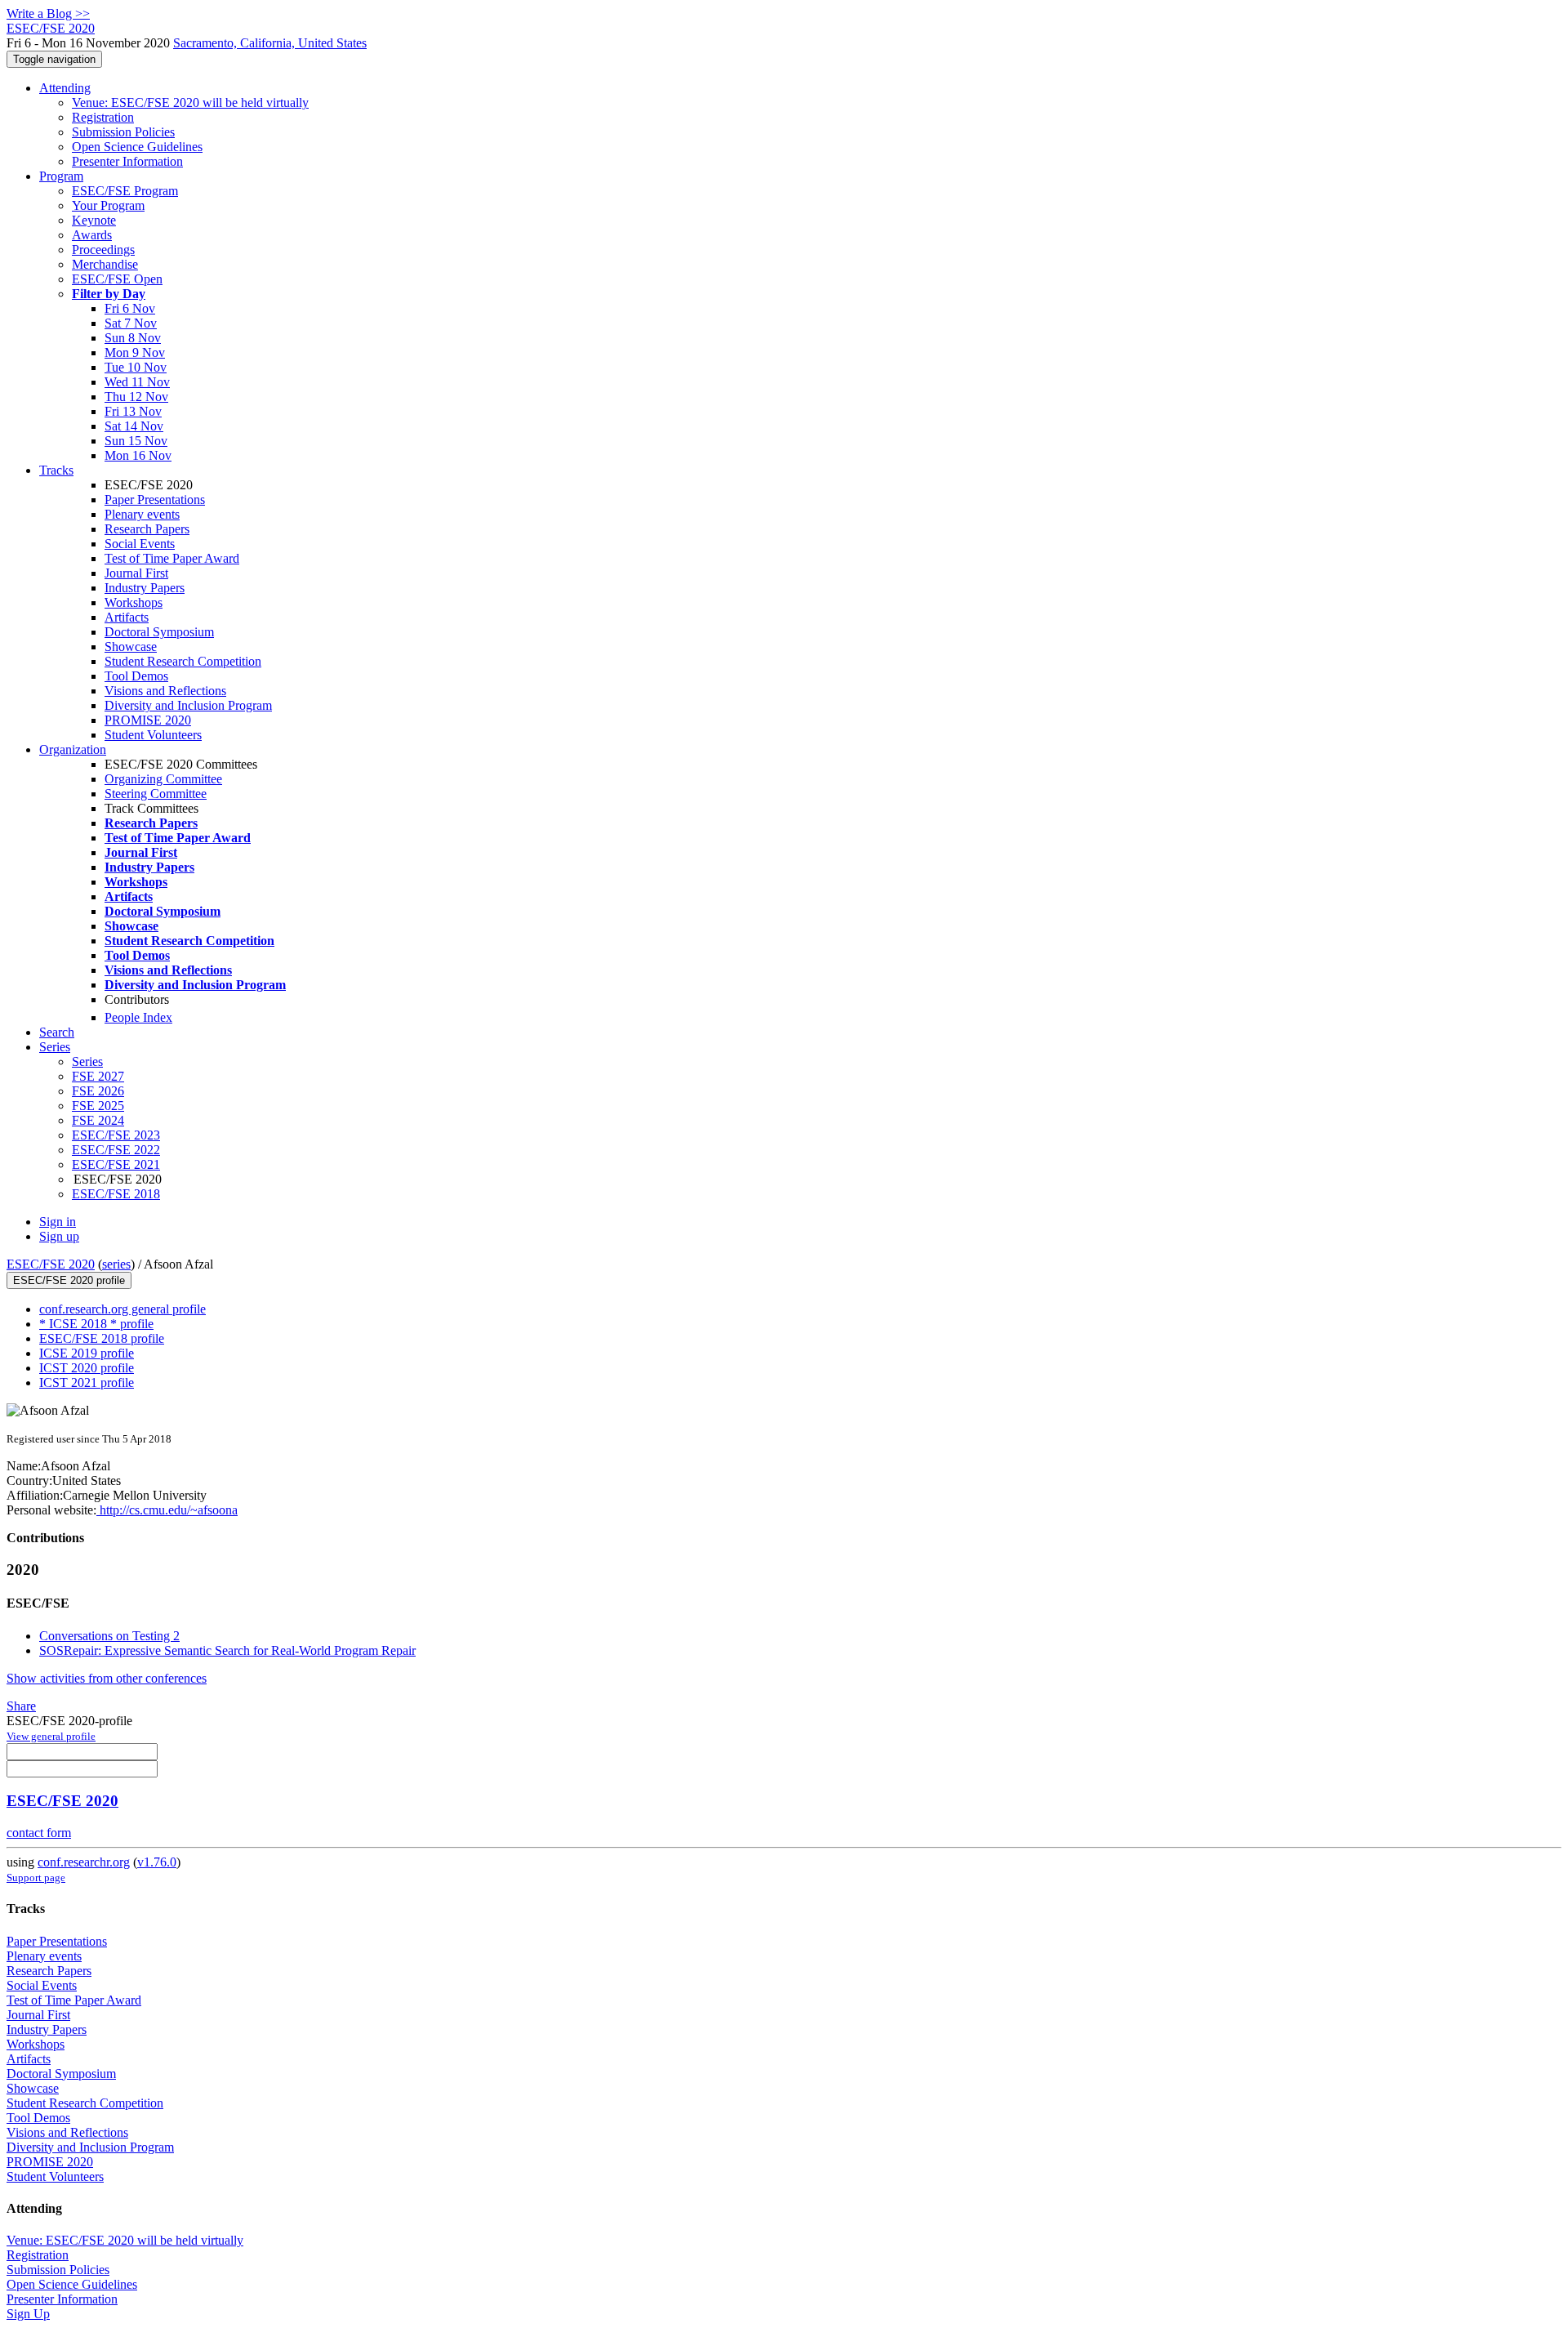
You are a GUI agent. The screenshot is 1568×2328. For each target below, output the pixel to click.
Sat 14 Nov (134, 426)
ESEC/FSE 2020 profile (69, 1280)
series (116, 1264)
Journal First (136, 573)
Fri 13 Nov (133, 411)
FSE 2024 (98, 1120)
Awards (92, 235)
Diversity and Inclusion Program (188, 705)
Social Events (140, 544)
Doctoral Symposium (159, 632)
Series (87, 1061)
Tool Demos (136, 676)
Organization (73, 749)
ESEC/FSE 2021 (116, 1164)
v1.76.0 (157, 1862)
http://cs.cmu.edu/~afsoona (167, 1510)
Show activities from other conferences (107, 1678)
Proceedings (103, 250)
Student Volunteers (153, 735)
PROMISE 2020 (148, 720)
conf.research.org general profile (122, 1309)
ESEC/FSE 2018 (116, 1194)
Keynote (94, 220)
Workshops (134, 602)
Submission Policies (123, 132)
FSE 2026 (98, 1091)
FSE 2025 (98, 1106)
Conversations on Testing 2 (109, 1636)
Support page (36, 1878)
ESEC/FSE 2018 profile (102, 1338)
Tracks (56, 470)
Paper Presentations (155, 499)
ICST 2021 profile (87, 1383)
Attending (65, 88)
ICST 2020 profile (87, 1368)
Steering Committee (156, 794)
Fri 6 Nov (130, 308)
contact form (39, 1833)
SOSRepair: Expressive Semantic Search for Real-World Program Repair (227, 1650)
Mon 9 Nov (135, 352)
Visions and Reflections (165, 691)
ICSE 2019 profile (87, 1353)
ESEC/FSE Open (117, 279)
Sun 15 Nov (136, 441)
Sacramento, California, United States (270, 43)
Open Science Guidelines (137, 147)
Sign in (58, 1222)
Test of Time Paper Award (172, 558)
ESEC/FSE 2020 (51, 1264)
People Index (138, 1017)
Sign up (59, 1236)
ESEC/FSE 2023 (116, 1135)
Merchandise (105, 264)
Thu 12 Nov (136, 397)
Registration (103, 117)
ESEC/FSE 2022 (116, 1150)
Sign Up (28, 2314)
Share (21, 1706)
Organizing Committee (163, 779)
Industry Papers (145, 588)
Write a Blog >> (48, 13)
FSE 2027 (98, 1076)
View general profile (51, 1736)
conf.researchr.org (84, 1862)
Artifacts (127, 617)
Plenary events (142, 514)
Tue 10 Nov (136, 367)
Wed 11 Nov (137, 382)
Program (61, 176)
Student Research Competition (183, 661)
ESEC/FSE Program (125, 191)
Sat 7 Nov (131, 323)
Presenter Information (127, 161)
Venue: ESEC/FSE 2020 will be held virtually (190, 103)
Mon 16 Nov (138, 455)
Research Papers (147, 529)
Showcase (131, 647)
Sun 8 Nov (133, 338)
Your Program (108, 205)
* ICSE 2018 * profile (96, 1324)
